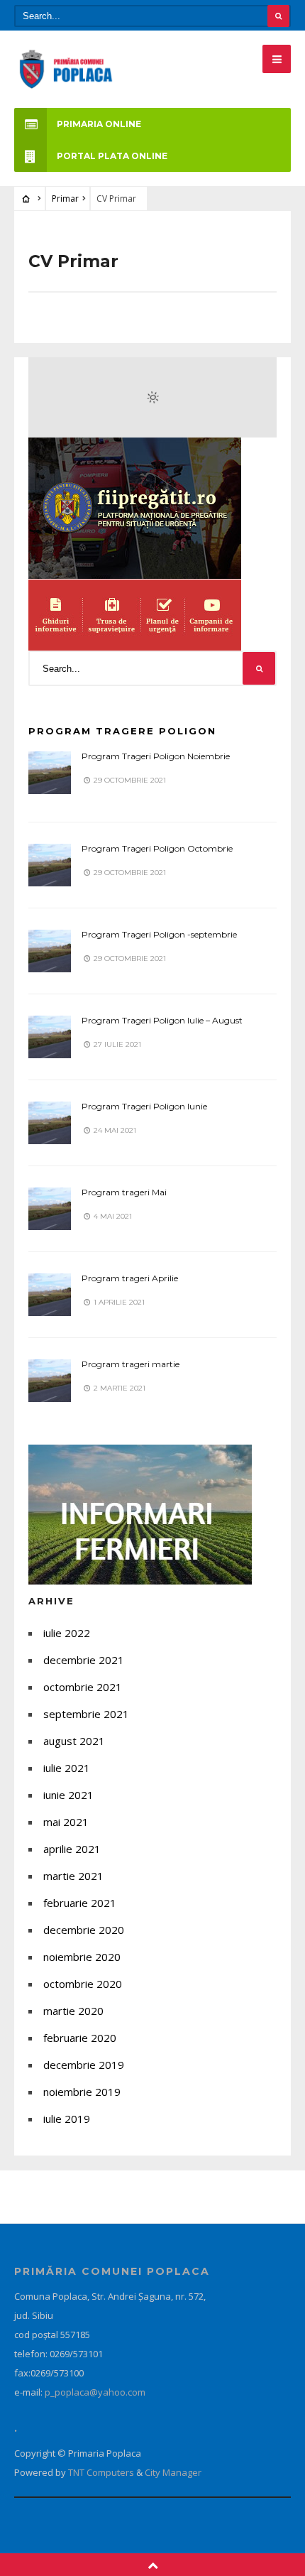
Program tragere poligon (122, 731)
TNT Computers (102, 2472)
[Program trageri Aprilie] (50, 1295)
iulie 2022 (67, 1633)
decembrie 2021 (84, 1660)
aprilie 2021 (72, 1849)
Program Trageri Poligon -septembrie (159, 934)
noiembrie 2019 (82, 2092)
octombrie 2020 (83, 1984)
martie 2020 (73, 2011)
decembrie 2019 (84, 2065)
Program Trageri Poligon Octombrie (157, 848)
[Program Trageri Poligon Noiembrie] (50, 773)
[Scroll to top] (153, 2565)
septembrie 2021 (86, 1714)
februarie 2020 (80, 2038)
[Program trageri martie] (50, 1381)
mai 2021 (66, 1822)
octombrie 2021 (83, 1687)
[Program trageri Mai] (50, 1209)
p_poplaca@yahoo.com (95, 2392)
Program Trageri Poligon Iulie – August (162, 1020)
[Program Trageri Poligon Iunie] (50, 1123)
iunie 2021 (68, 1795)
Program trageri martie (131, 1364)
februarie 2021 (80, 1903)
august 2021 (74, 1741)
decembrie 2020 (84, 1930)
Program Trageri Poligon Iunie (144, 1106)
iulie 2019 (67, 2119)
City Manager (173, 2472)
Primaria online (99, 124)
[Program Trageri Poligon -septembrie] (50, 951)
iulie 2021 (67, 1768)
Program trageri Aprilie (130, 1278)
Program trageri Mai (124, 1192)
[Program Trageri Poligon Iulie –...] (50, 1037)
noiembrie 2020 (82, 1957)
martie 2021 (73, 1876)
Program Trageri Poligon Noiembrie (156, 756)
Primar (65, 199)
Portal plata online (112, 156)
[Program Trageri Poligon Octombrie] (50, 865)
